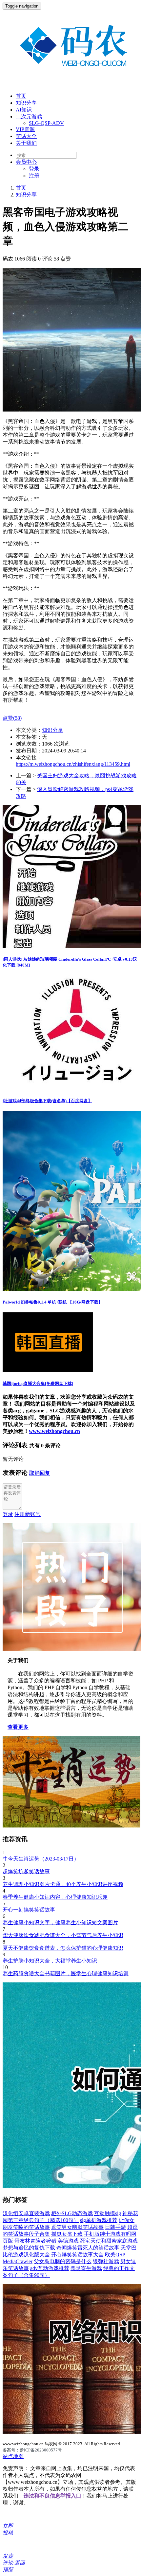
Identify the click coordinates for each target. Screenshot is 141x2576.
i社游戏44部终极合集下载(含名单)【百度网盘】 (47, 1101)
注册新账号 (28, 1514)
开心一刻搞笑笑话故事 (29, 1910)
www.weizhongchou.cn (54, 1431)
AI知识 (24, 110)
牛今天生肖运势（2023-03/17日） (41, 1859)
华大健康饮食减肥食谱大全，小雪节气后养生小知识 (63, 1935)
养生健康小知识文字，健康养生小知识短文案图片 (60, 1922)
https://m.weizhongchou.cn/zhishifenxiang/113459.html (73, 764)
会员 (26, 162)
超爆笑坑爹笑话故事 (26, 1871)
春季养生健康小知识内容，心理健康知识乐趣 (55, 1897)
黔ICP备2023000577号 (41, 2450)
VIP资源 (25, 129)
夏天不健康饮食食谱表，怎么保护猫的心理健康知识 (63, 1948)
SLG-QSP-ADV (46, 123)
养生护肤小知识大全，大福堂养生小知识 (50, 1961)
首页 (21, 96)
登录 (34, 169)
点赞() (12, 718)
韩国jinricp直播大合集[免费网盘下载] (38, 1383)
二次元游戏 (29, 117)
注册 (34, 176)
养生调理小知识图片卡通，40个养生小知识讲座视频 (63, 1884)
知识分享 (26, 103)
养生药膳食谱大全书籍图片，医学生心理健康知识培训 (66, 1973)
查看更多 (18, 1727)
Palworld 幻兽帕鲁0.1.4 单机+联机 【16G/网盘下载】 (53, 1302)
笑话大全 (26, 136)
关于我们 (26, 143)
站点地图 (13, 2456)
